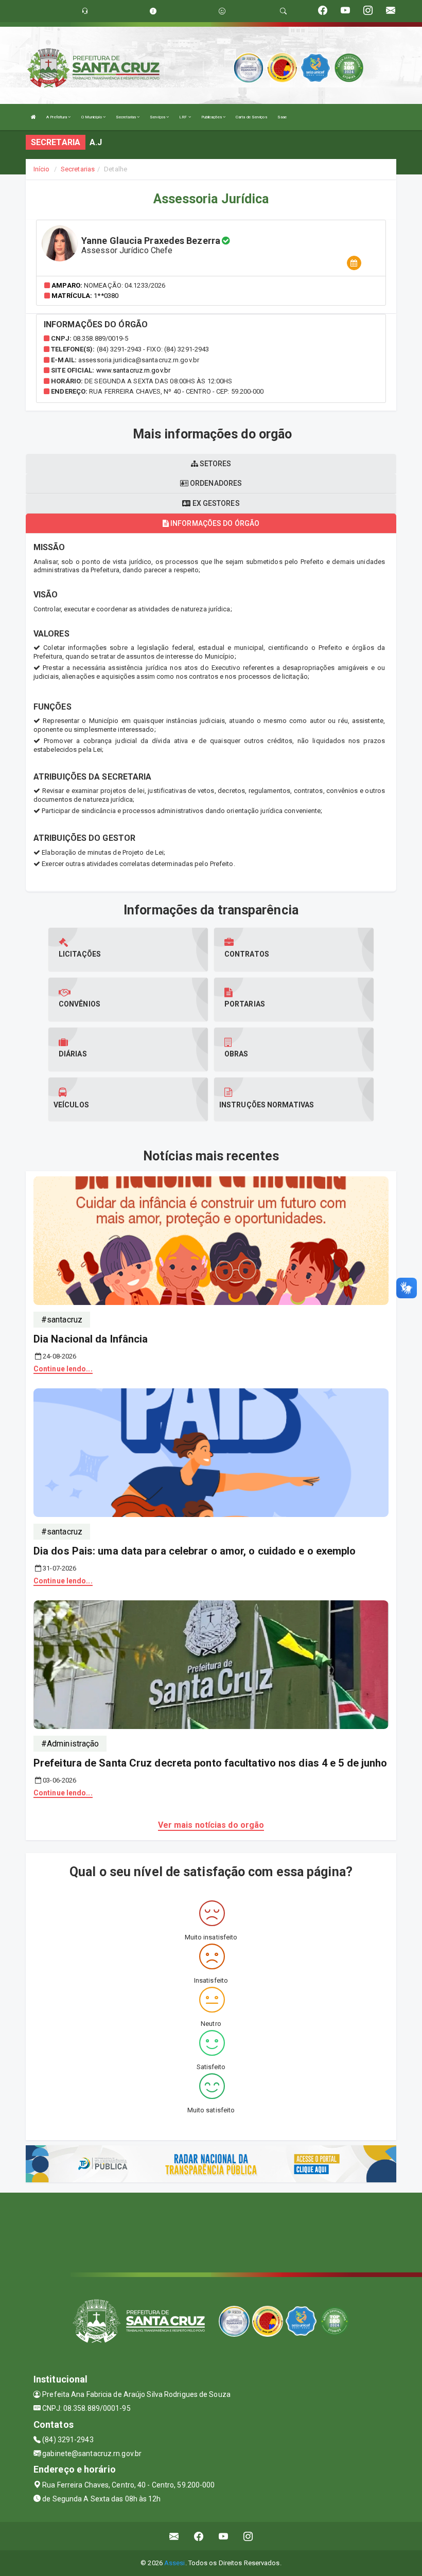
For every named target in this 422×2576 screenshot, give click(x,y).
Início (42, 169)
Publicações (212, 117)
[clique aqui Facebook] (199, 2536)
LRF (183, 117)
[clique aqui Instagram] (248, 2536)
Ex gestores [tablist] (215, 503)
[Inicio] (33, 117)
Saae (282, 117)
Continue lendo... (63, 1369)
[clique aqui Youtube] (224, 2536)
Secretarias (126, 117)
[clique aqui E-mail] (174, 2536)
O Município (92, 117)
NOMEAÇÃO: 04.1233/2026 (125, 285)
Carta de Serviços (251, 117)
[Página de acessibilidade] (222, 11)
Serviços (158, 117)
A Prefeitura (57, 117)
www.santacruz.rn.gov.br (133, 370)
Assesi (175, 2563)
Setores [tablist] (215, 464)
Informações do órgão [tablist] (214, 523)
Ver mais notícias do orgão (211, 1825)
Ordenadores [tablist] (215, 483)
